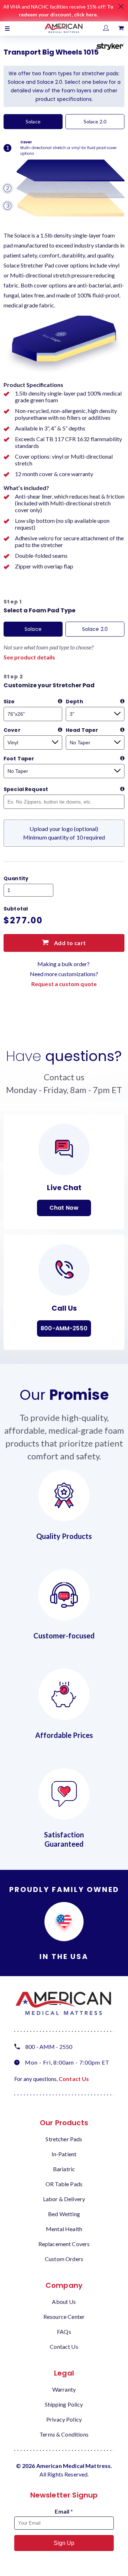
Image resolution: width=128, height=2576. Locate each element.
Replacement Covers (64, 2244)
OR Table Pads (64, 2184)
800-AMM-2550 (64, 1328)
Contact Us (74, 2079)
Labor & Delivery (64, 2199)
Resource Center (64, 2317)
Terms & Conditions (64, 2434)
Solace (33, 121)
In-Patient (64, 2154)
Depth (74, 702)
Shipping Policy (64, 2404)
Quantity (16, 878)
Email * (64, 2511)
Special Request (26, 789)
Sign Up (64, 2543)
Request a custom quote (64, 984)
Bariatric (64, 2169)
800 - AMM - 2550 (49, 2047)
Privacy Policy (64, 2419)
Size (9, 702)
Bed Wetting (64, 2214)
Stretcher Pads (64, 2139)
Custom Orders (64, 2259)
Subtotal (16, 909)
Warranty (64, 2389)
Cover (12, 730)
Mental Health (64, 2229)
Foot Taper (19, 759)
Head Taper (82, 730)
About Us (64, 2302)
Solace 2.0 (95, 121)
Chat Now (64, 1208)
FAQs (64, 2332)
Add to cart (69, 943)
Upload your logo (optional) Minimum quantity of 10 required (64, 833)
